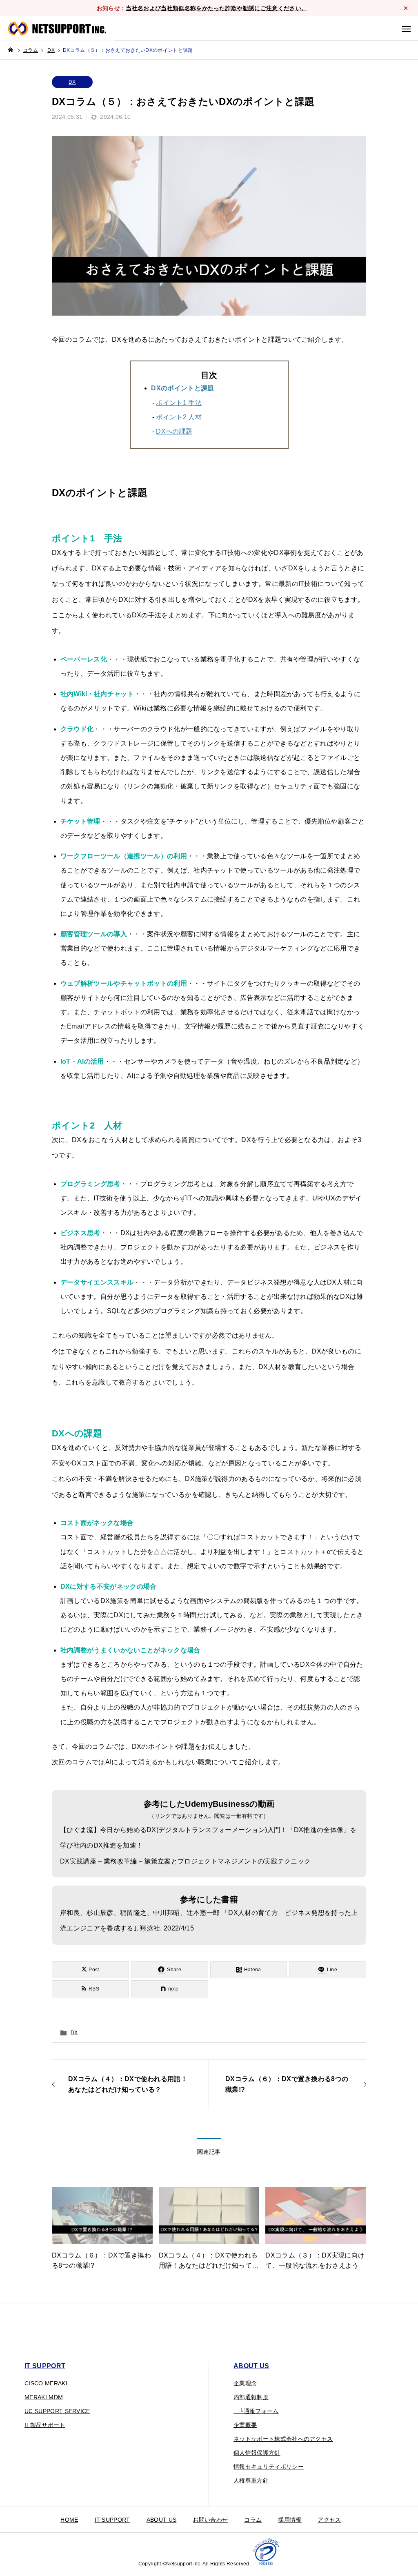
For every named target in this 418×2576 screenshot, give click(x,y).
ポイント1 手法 (179, 403)
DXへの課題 (174, 431)
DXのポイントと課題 (182, 388)
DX (72, 82)
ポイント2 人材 (179, 417)
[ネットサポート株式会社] (57, 29)
